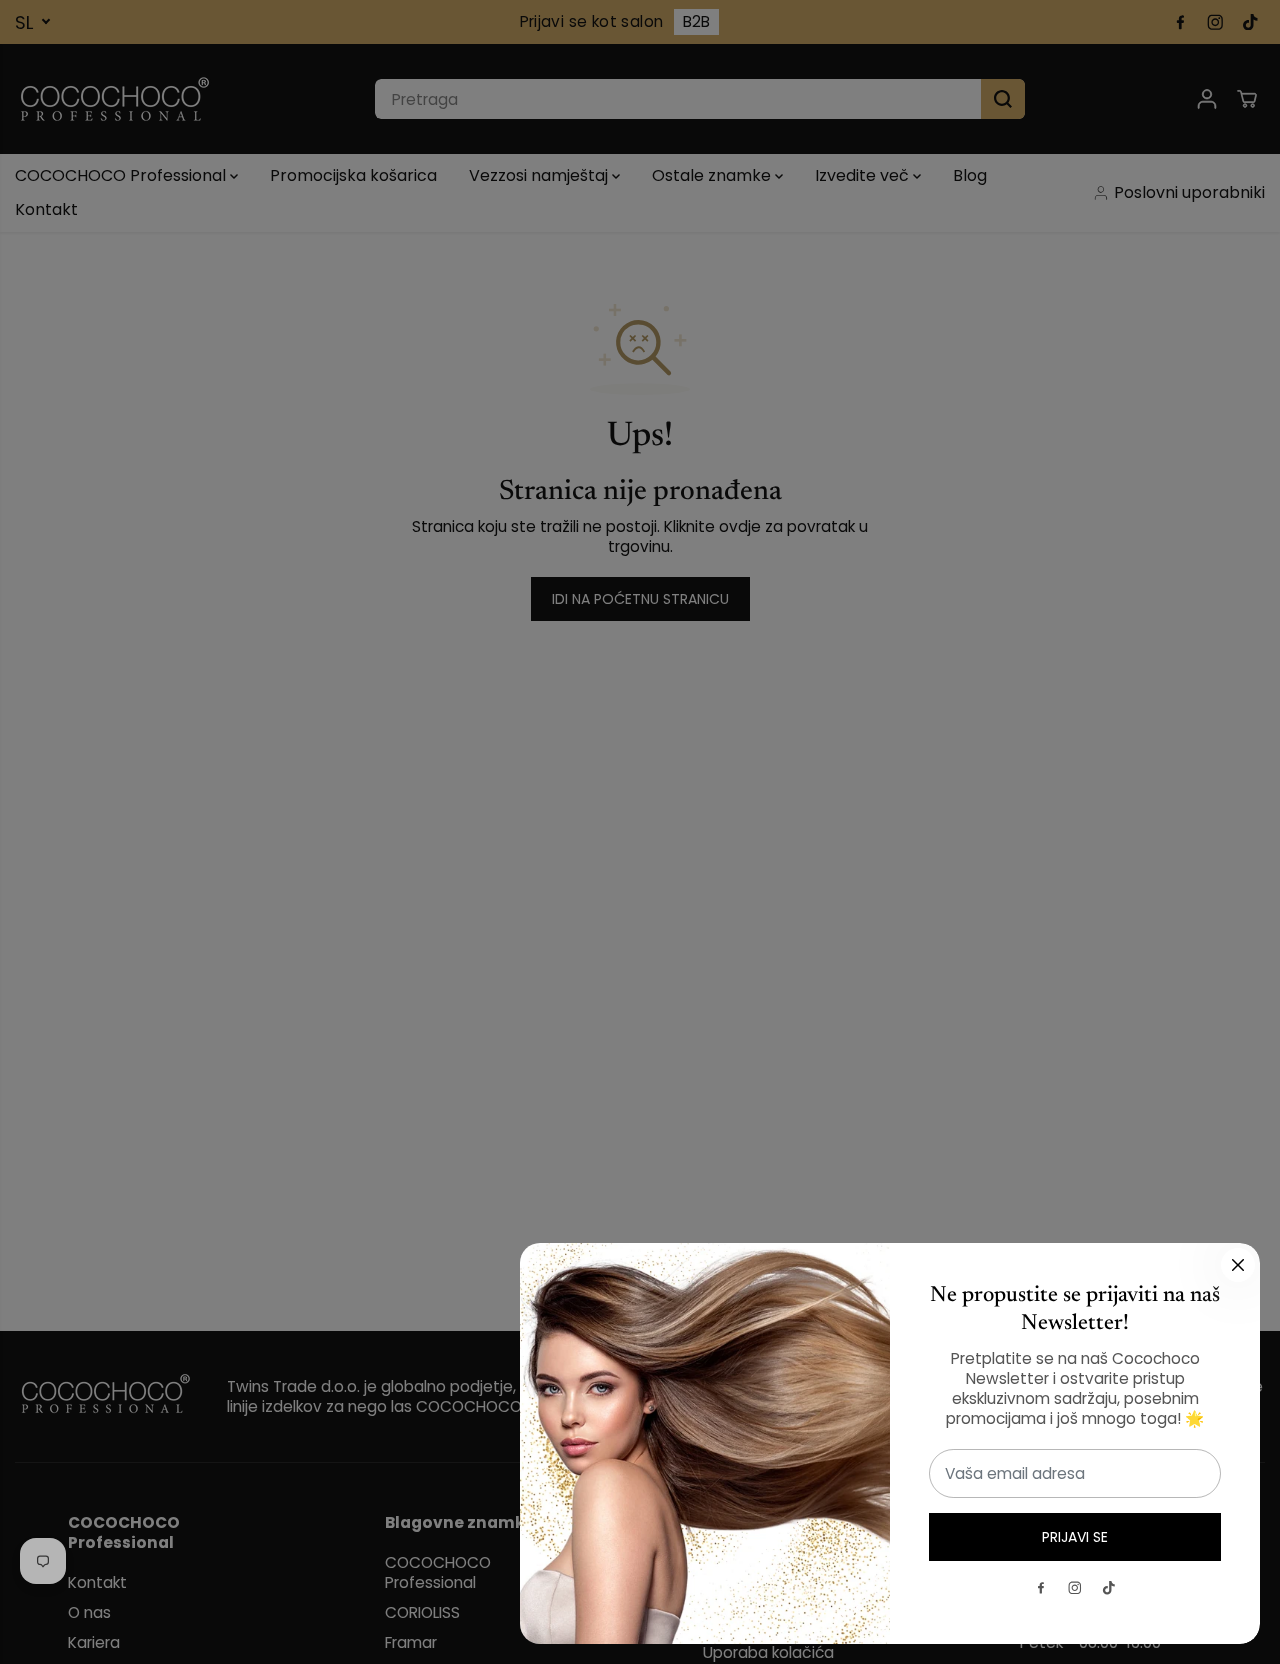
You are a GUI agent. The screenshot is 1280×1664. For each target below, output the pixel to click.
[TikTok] (1109, 1588)
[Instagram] (1075, 1588)
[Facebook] (1041, 1588)
